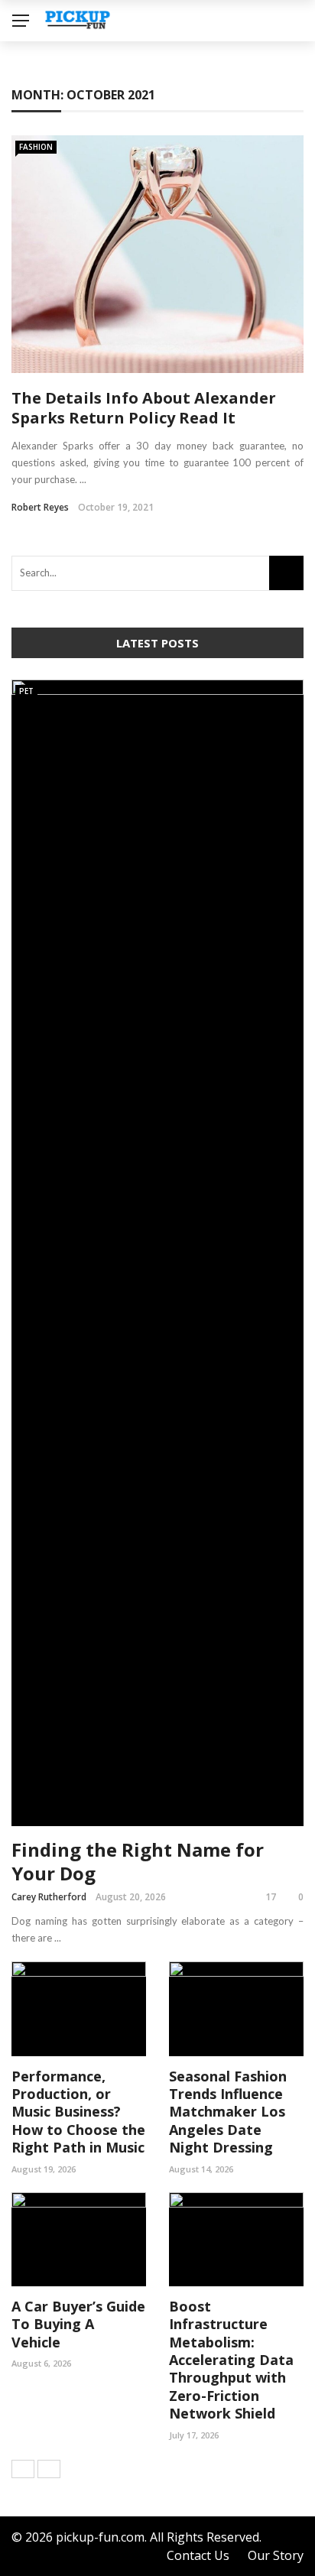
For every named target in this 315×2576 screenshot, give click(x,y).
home (42, 146)
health (47, 177)
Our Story (276, 2555)
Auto (41, 238)
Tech (40, 116)
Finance (50, 85)
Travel (45, 208)
